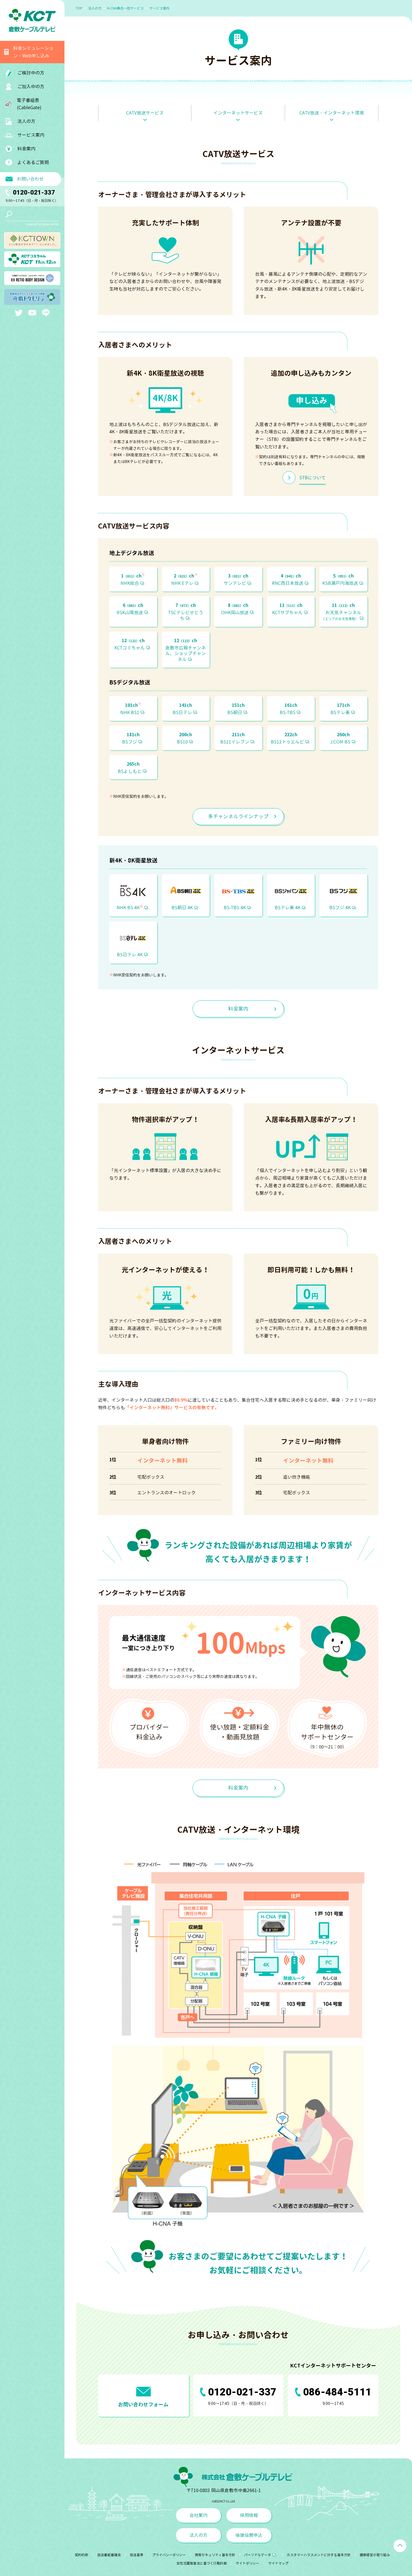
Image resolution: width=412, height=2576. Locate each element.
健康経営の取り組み (375, 2555)
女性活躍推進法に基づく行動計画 (202, 2563)
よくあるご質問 (33, 162)
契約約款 (82, 2555)
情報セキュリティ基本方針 (215, 2555)
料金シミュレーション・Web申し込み (33, 52)
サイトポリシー (247, 2563)
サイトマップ (278, 2563)
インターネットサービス (238, 113)
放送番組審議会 (109, 2555)
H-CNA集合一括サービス (125, 8)
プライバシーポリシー (169, 2555)
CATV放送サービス (145, 113)
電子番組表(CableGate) (29, 104)
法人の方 (95, 8)
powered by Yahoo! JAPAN (43, 224)
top (79, 8)
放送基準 (136, 2555)
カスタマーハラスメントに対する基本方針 (319, 2555)
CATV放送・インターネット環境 (332, 113)
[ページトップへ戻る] (400, 2546)
